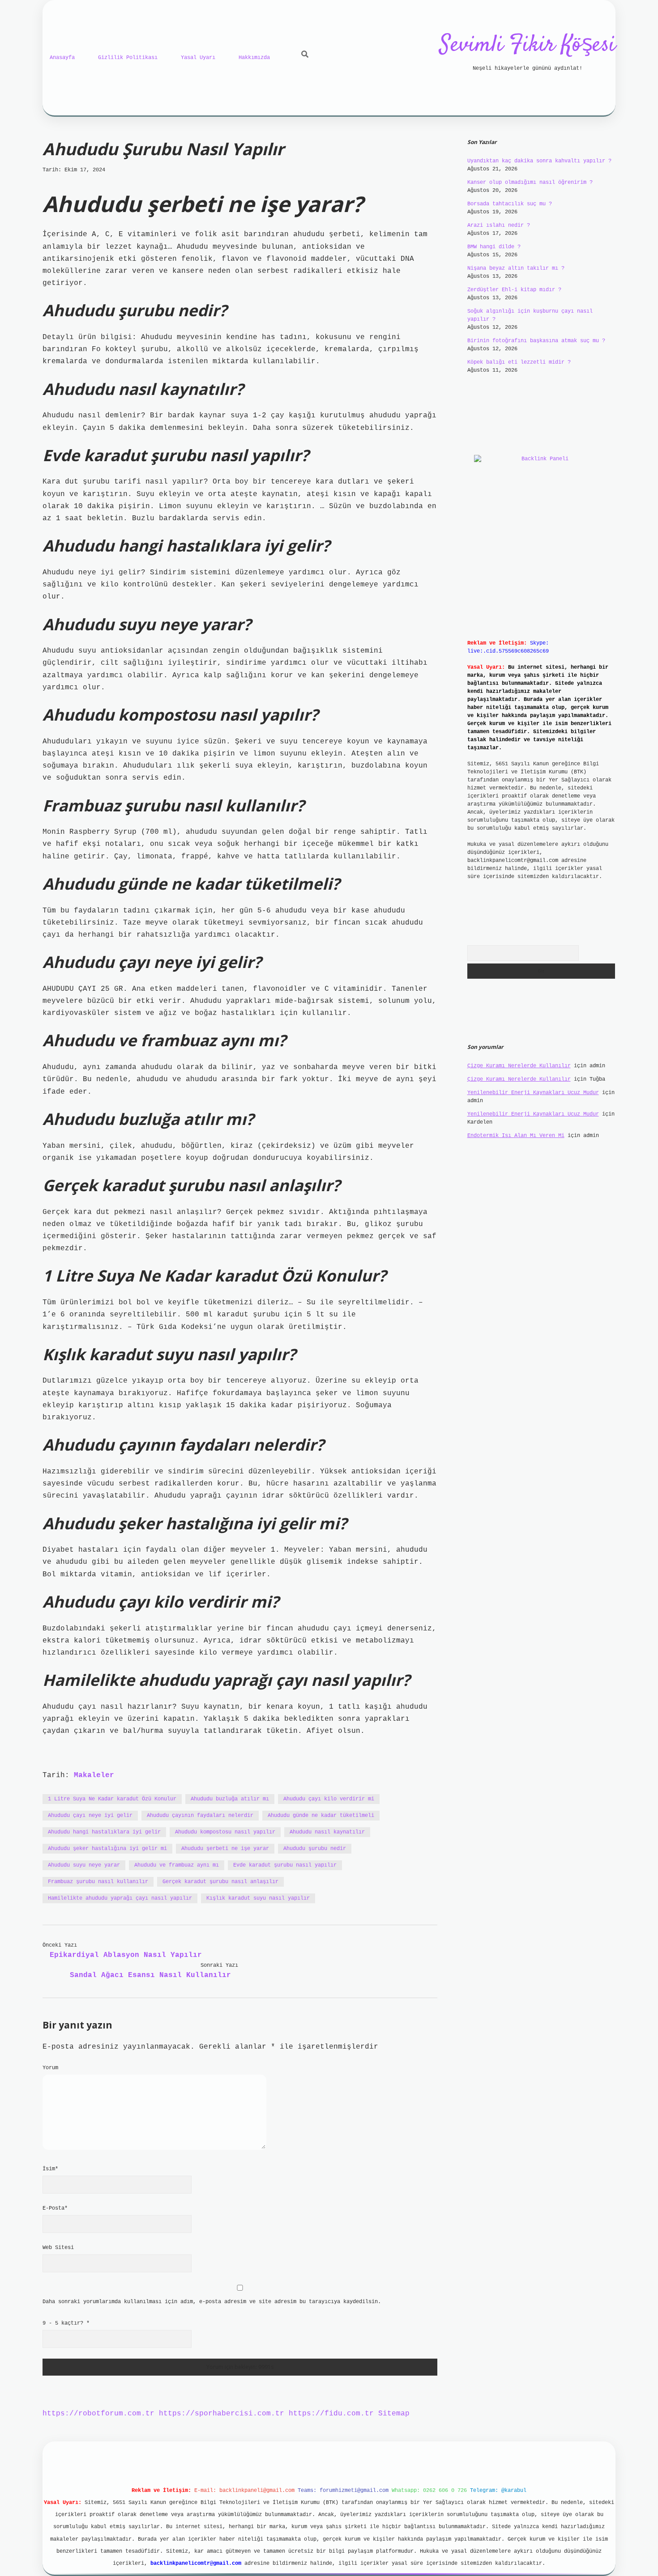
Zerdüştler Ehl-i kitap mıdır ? (514, 290)
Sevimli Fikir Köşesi (528, 45)
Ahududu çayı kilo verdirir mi (329, 1799)
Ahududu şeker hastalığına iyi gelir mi (107, 1849)
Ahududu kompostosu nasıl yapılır (225, 1832)
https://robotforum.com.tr (98, 2414)
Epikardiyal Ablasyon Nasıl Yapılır (126, 1955)
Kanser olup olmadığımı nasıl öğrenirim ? (530, 182)
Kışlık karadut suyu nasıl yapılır (258, 1898)
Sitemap (394, 2414)
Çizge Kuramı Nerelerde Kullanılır (519, 1066)
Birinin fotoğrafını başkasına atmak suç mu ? (536, 341)
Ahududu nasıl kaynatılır (327, 1832)
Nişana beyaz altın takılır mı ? (516, 268)
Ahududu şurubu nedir (315, 1849)
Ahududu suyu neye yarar (84, 1865)
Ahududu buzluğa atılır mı (230, 1799)
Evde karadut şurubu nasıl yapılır (285, 1865)
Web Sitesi (58, 2248)
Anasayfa (62, 58)
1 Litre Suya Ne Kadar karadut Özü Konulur (112, 1799)
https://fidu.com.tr (331, 2414)
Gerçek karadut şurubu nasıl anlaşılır (220, 1882)
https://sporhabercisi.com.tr (222, 2414)
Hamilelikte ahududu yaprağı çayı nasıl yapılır (120, 1898)
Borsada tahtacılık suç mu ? (510, 204)
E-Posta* (55, 2208)
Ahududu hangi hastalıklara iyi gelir (104, 1832)
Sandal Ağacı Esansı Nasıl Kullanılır (150, 1975)
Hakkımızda (254, 58)
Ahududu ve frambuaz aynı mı (177, 1865)
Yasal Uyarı (198, 58)
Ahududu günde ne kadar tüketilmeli (321, 1816)
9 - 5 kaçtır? (66, 2323)
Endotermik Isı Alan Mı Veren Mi (516, 1136)
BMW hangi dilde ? (494, 247)
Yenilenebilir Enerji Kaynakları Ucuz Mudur (533, 1093)
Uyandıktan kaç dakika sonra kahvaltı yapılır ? (539, 161)
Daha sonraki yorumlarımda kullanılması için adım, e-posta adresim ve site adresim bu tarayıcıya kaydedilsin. (212, 2302)
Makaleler (94, 1775)
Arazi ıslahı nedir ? (499, 225)
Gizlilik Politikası (128, 58)
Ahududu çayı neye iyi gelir (90, 1816)
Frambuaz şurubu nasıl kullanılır (98, 1882)
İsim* (50, 2169)
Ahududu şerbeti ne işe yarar (225, 1849)
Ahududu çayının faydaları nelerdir (200, 1816)
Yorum (50, 2068)
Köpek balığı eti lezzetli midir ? (519, 362)
